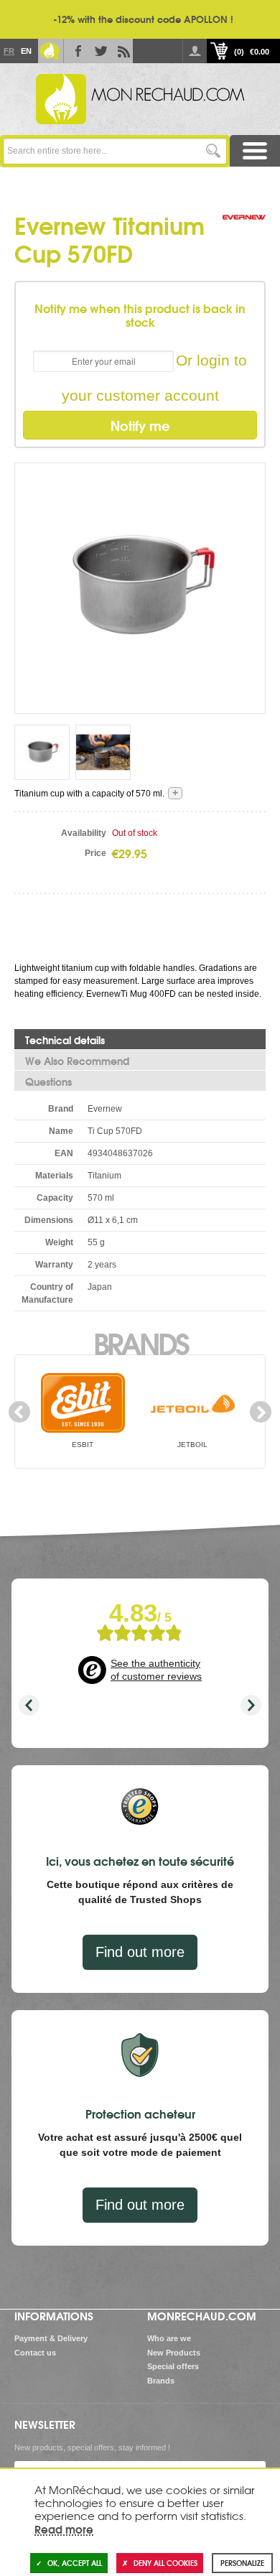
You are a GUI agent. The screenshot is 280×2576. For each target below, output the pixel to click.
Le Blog (50, 51)
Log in (195, 51)
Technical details (65, 1040)
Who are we (169, 2338)
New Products (174, 2353)
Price (95, 853)
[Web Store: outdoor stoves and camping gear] (140, 99)
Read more (64, 2529)
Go (214, 151)
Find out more (140, 1952)
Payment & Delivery (51, 2338)
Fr (9, 51)
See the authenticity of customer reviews (156, 1670)
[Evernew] (244, 232)
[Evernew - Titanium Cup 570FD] (140, 587)
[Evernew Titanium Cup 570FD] (42, 752)
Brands (140, 1342)
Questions (48, 1082)
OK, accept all (75, 2563)
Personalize (242, 2563)
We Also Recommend (77, 1061)
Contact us (35, 2353)
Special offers (173, 2366)
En (26, 51)
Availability (84, 833)
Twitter (98, 51)
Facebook (75, 51)
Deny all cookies (165, 2563)
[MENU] (255, 151)
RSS (121, 51)
